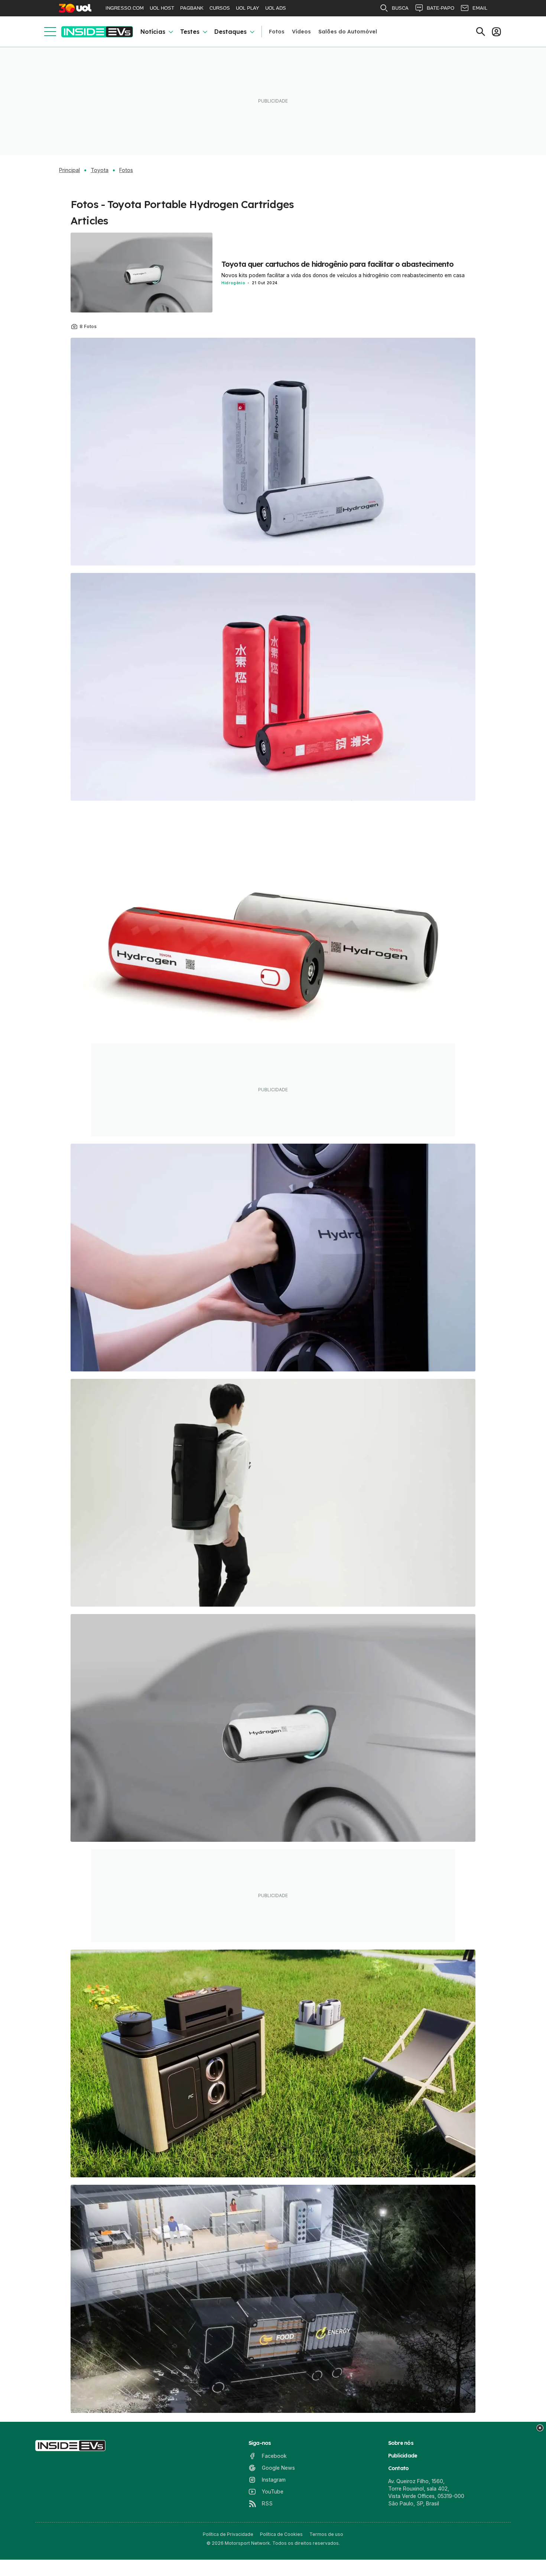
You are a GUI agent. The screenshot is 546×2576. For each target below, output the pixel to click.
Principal (69, 170)
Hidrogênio (233, 283)
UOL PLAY (248, 8)
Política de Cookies (281, 2534)
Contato (399, 2468)
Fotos (277, 32)
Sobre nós (401, 2443)
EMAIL (480, 8)
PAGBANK (192, 8)
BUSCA (400, 8)
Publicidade (403, 2456)
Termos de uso (326, 2534)
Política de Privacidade (228, 2534)
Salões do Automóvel (348, 32)
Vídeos (301, 32)
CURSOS (220, 8)
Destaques (230, 32)
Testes (190, 32)
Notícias (153, 32)
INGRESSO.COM (125, 8)
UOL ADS (276, 8)
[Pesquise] (481, 32)
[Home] (97, 32)
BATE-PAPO (441, 8)
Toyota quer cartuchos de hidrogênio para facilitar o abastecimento (337, 264)
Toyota (100, 170)
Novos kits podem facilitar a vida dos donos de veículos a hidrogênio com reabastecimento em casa (343, 275)
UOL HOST (162, 8)
